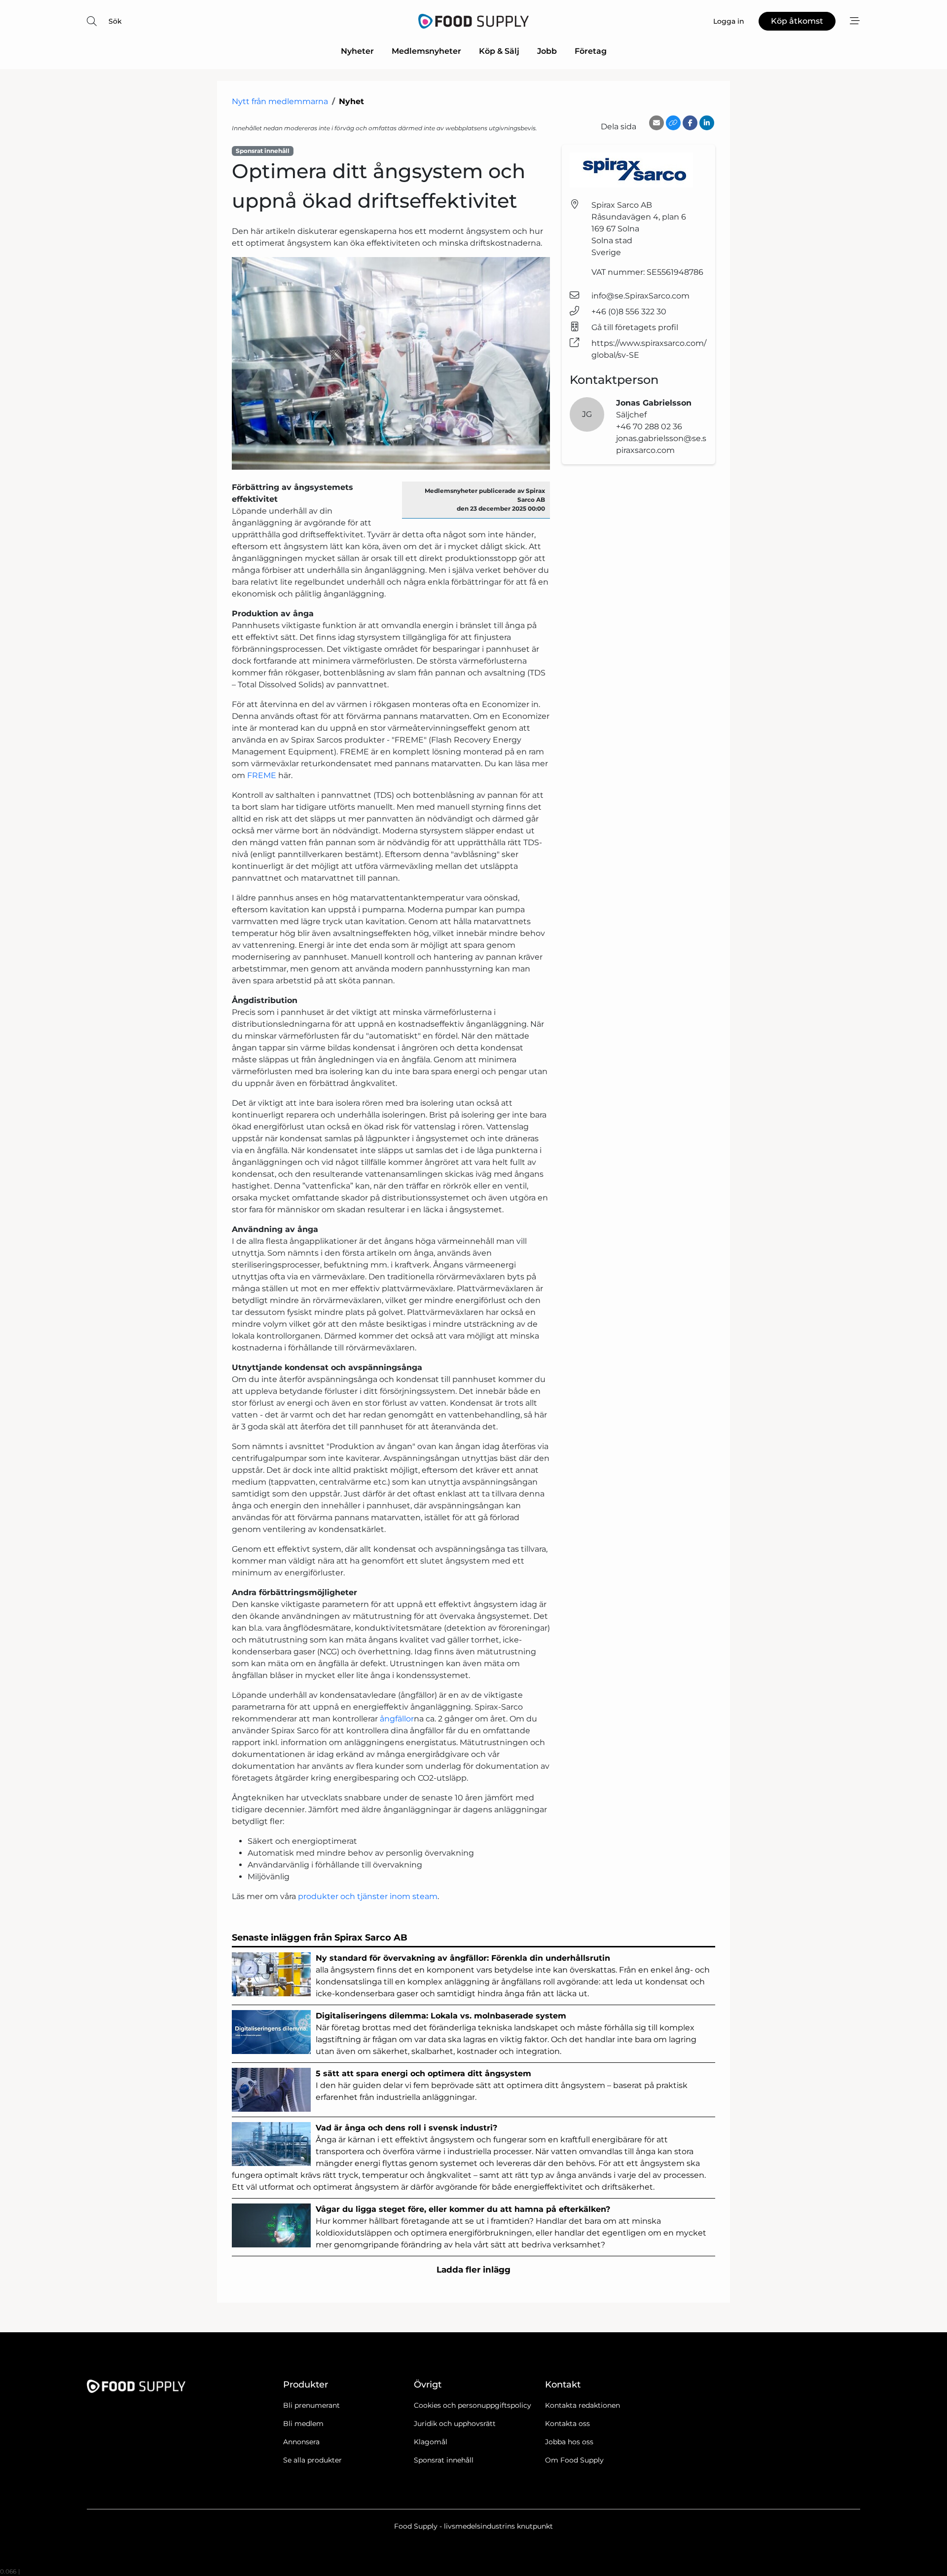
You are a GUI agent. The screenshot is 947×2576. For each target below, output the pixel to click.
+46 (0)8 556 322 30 (629, 312)
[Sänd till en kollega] (656, 123)
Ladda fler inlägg (473, 2270)
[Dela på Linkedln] (707, 123)
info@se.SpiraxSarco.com (640, 296)
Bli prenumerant (311, 2405)
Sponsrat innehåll (444, 2460)
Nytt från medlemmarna (280, 101)
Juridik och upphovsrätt (455, 2424)
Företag (591, 51)
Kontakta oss (567, 2424)
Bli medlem (303, 2424)
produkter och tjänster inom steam (368, 1896)
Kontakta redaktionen (583, 2405)
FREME (262, 775)
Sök (115, 21)
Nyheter (357, 51)
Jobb (547, 51)
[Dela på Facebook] (690, 123)
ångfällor (397, 1719)
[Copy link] (673, 123)
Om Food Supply (574, 2460)
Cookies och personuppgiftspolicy (473, 2405)
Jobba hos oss (569, 2442)
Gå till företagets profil (635, 327)
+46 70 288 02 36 (649, 427)
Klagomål (431, 2442)
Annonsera (301, 2442)
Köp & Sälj (499, 51)
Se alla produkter (312, 2460)
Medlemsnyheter (426, 51)
